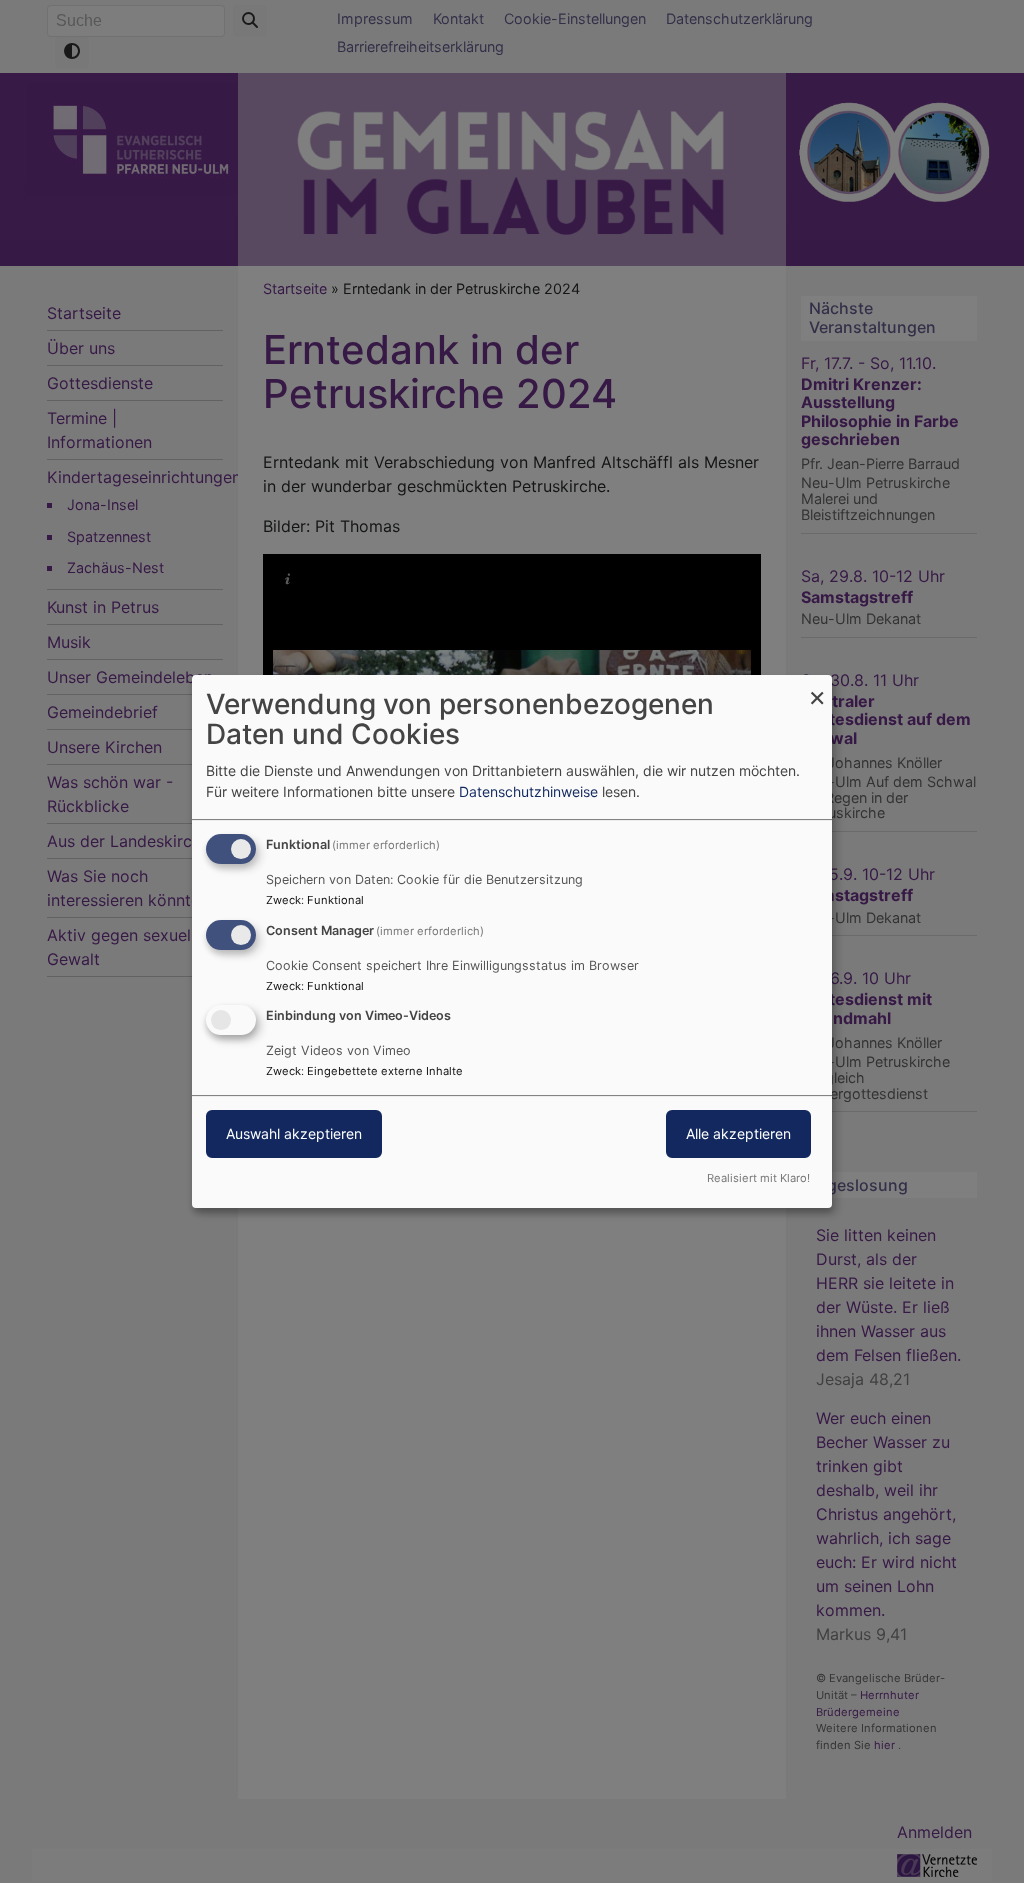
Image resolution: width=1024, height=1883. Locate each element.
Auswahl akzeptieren (294, 1134)
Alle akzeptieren (738, 1134)
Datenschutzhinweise (528, 791)
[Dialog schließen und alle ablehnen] (817, 687)
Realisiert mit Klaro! (758, 1178)
